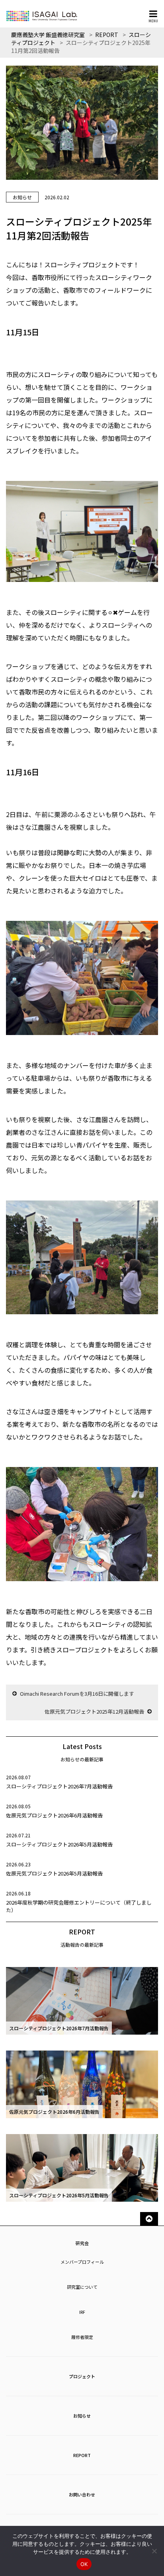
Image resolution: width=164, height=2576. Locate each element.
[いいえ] (154, 2551)
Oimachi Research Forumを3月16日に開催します (77, 1694)
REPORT (82, 2455)
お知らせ (82, 2416)
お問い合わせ (82, 2494)
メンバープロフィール (82, 2262)
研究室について (82, 2287)
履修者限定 (82, 2337)
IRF (82, 2312)
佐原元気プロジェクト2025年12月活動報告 (94, 1711)
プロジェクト (82, 2376)
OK (84, 2564)
